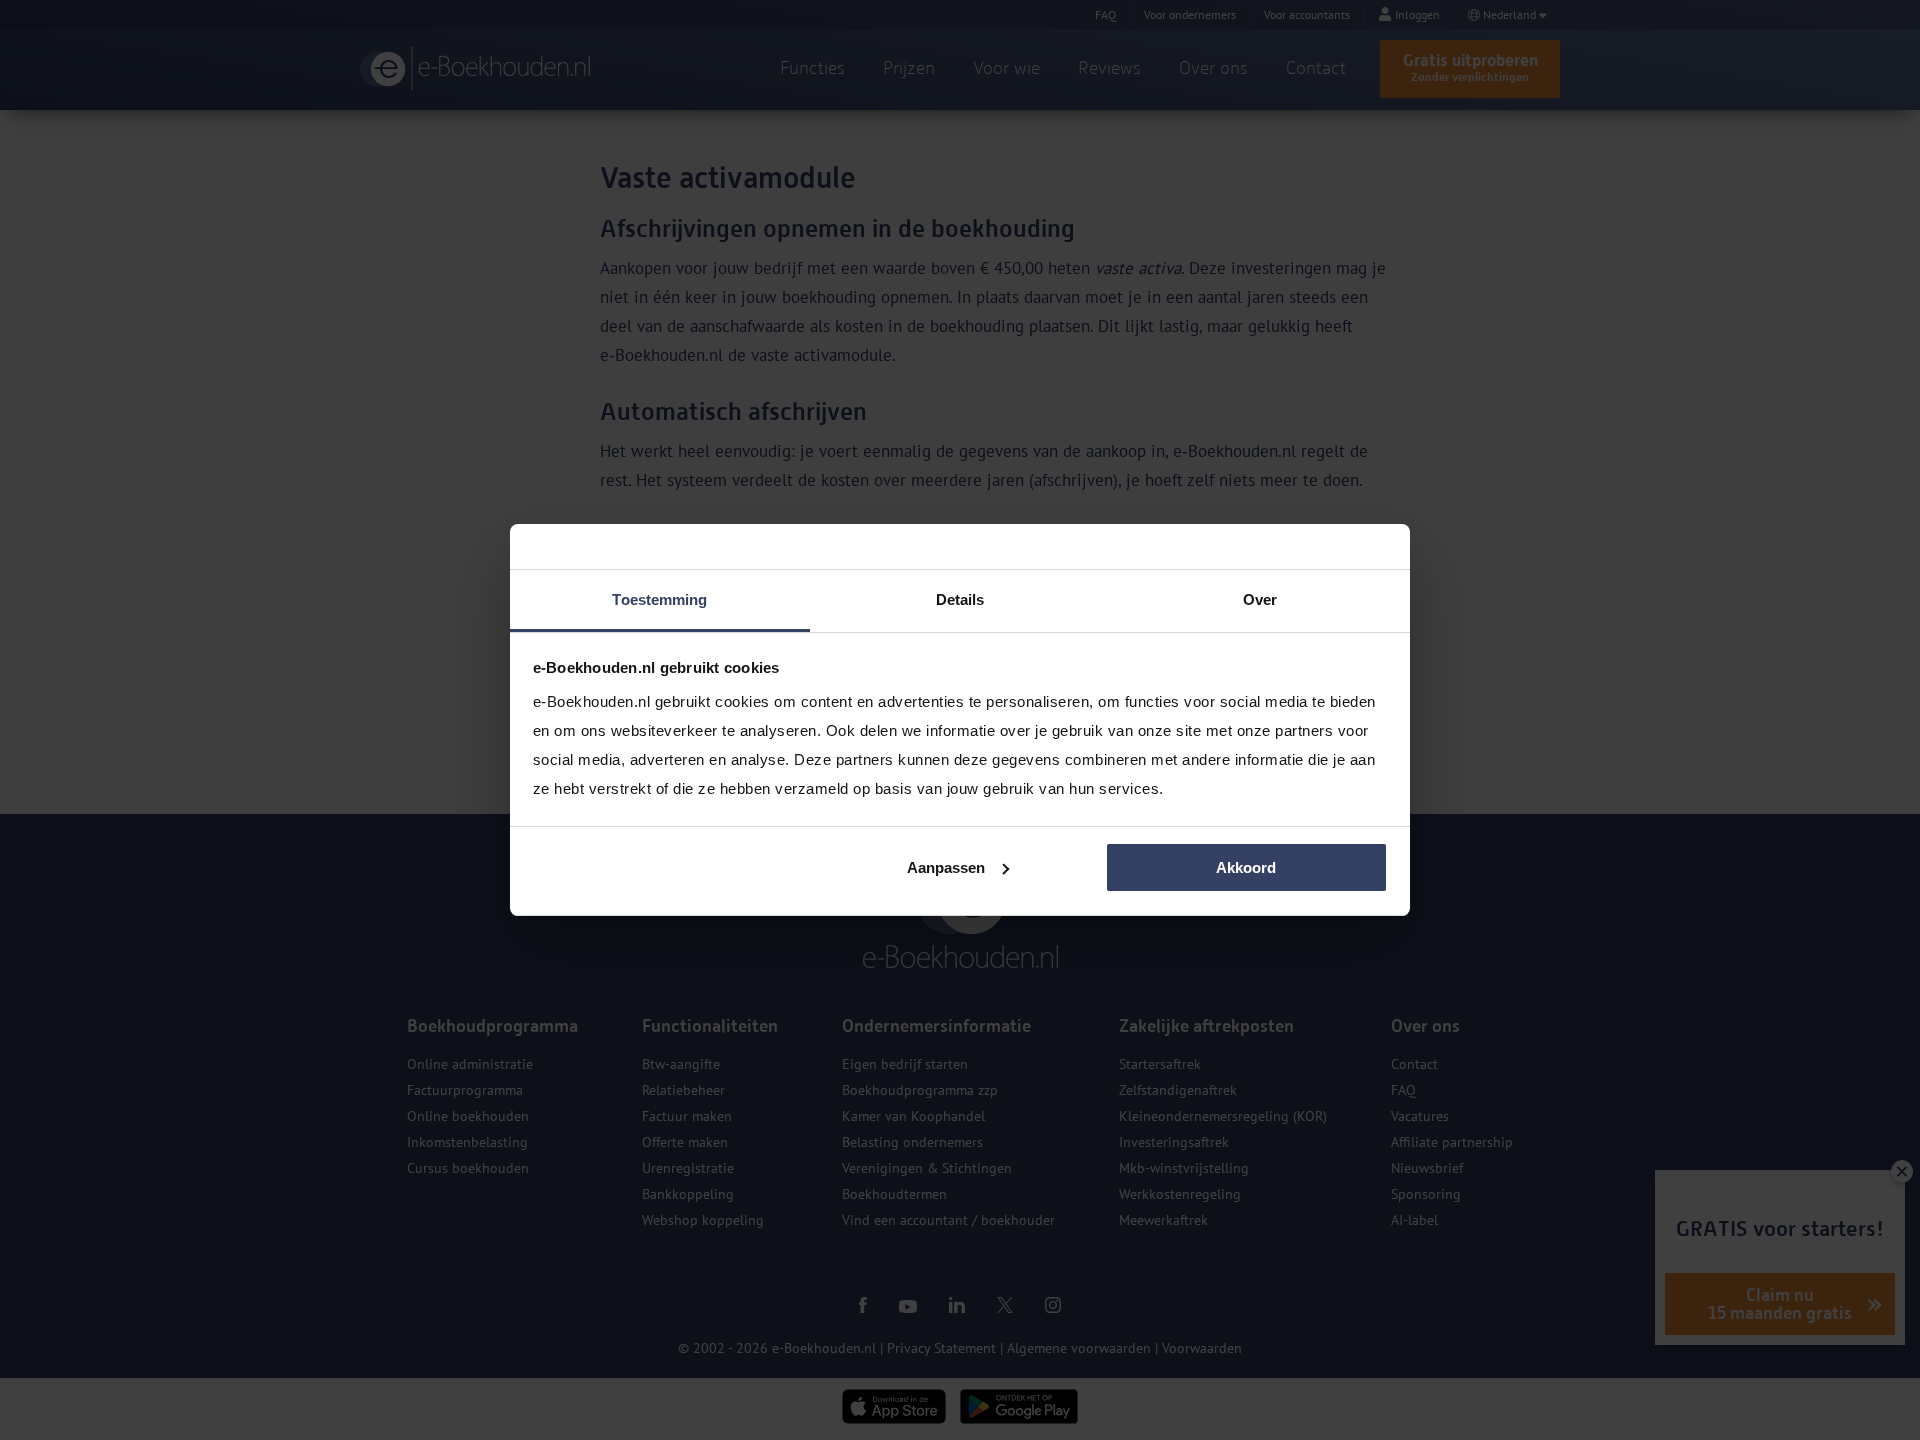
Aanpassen (946, 867)
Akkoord (1246, 867)
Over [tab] (1260, 599)
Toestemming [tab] (659, 599)
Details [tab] (960, 599)
